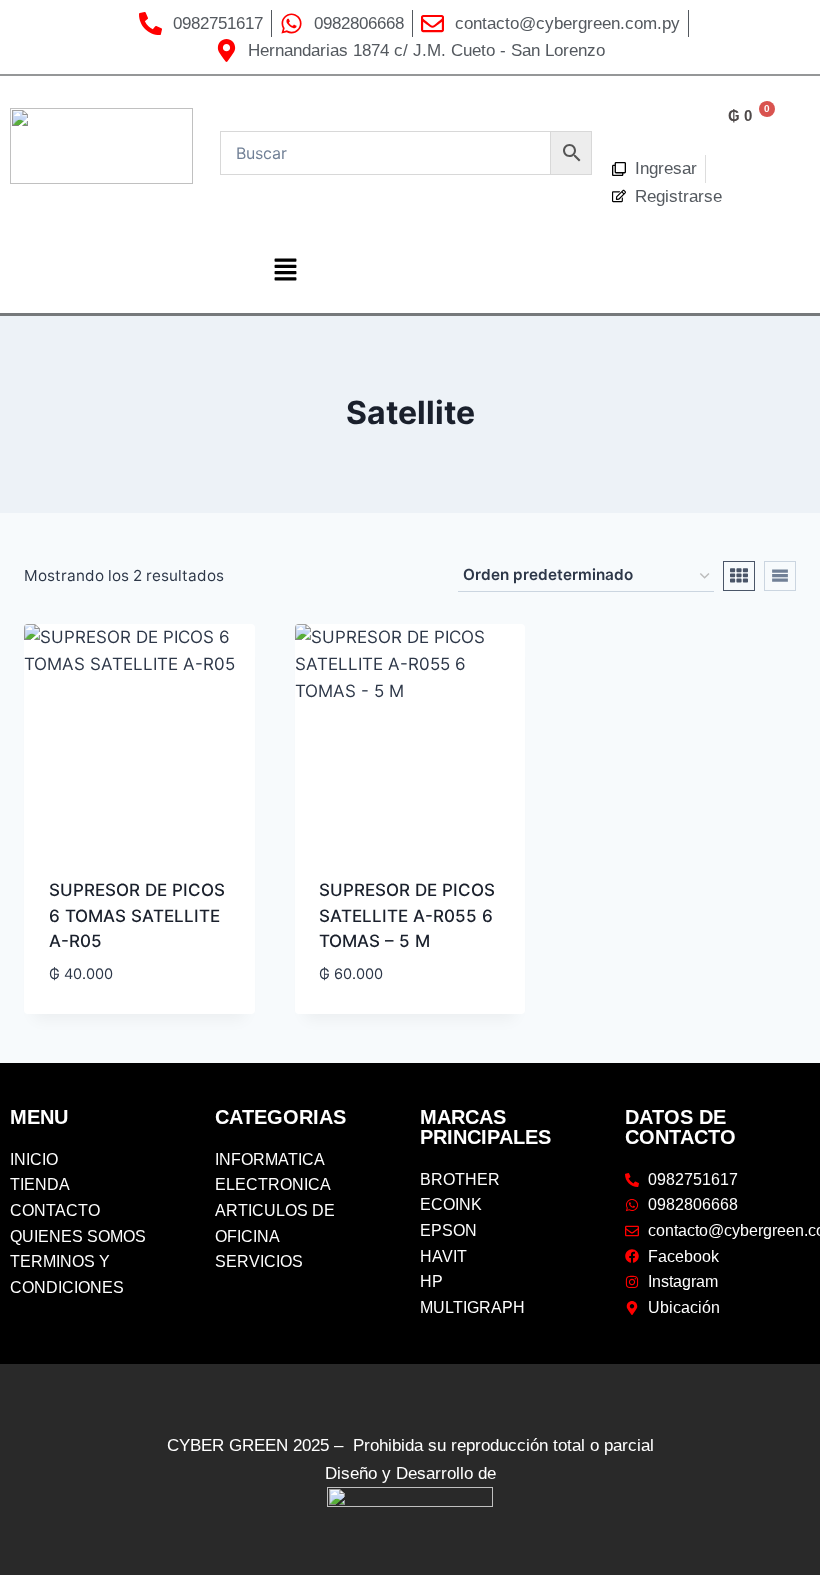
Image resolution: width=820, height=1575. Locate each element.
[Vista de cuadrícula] (739, 576)
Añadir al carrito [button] (124, 1006)
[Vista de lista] (780, 576)
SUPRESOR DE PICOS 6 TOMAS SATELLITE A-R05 (137, 915)
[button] (285, 271)
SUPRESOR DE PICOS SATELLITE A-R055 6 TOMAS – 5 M (407, 915)
